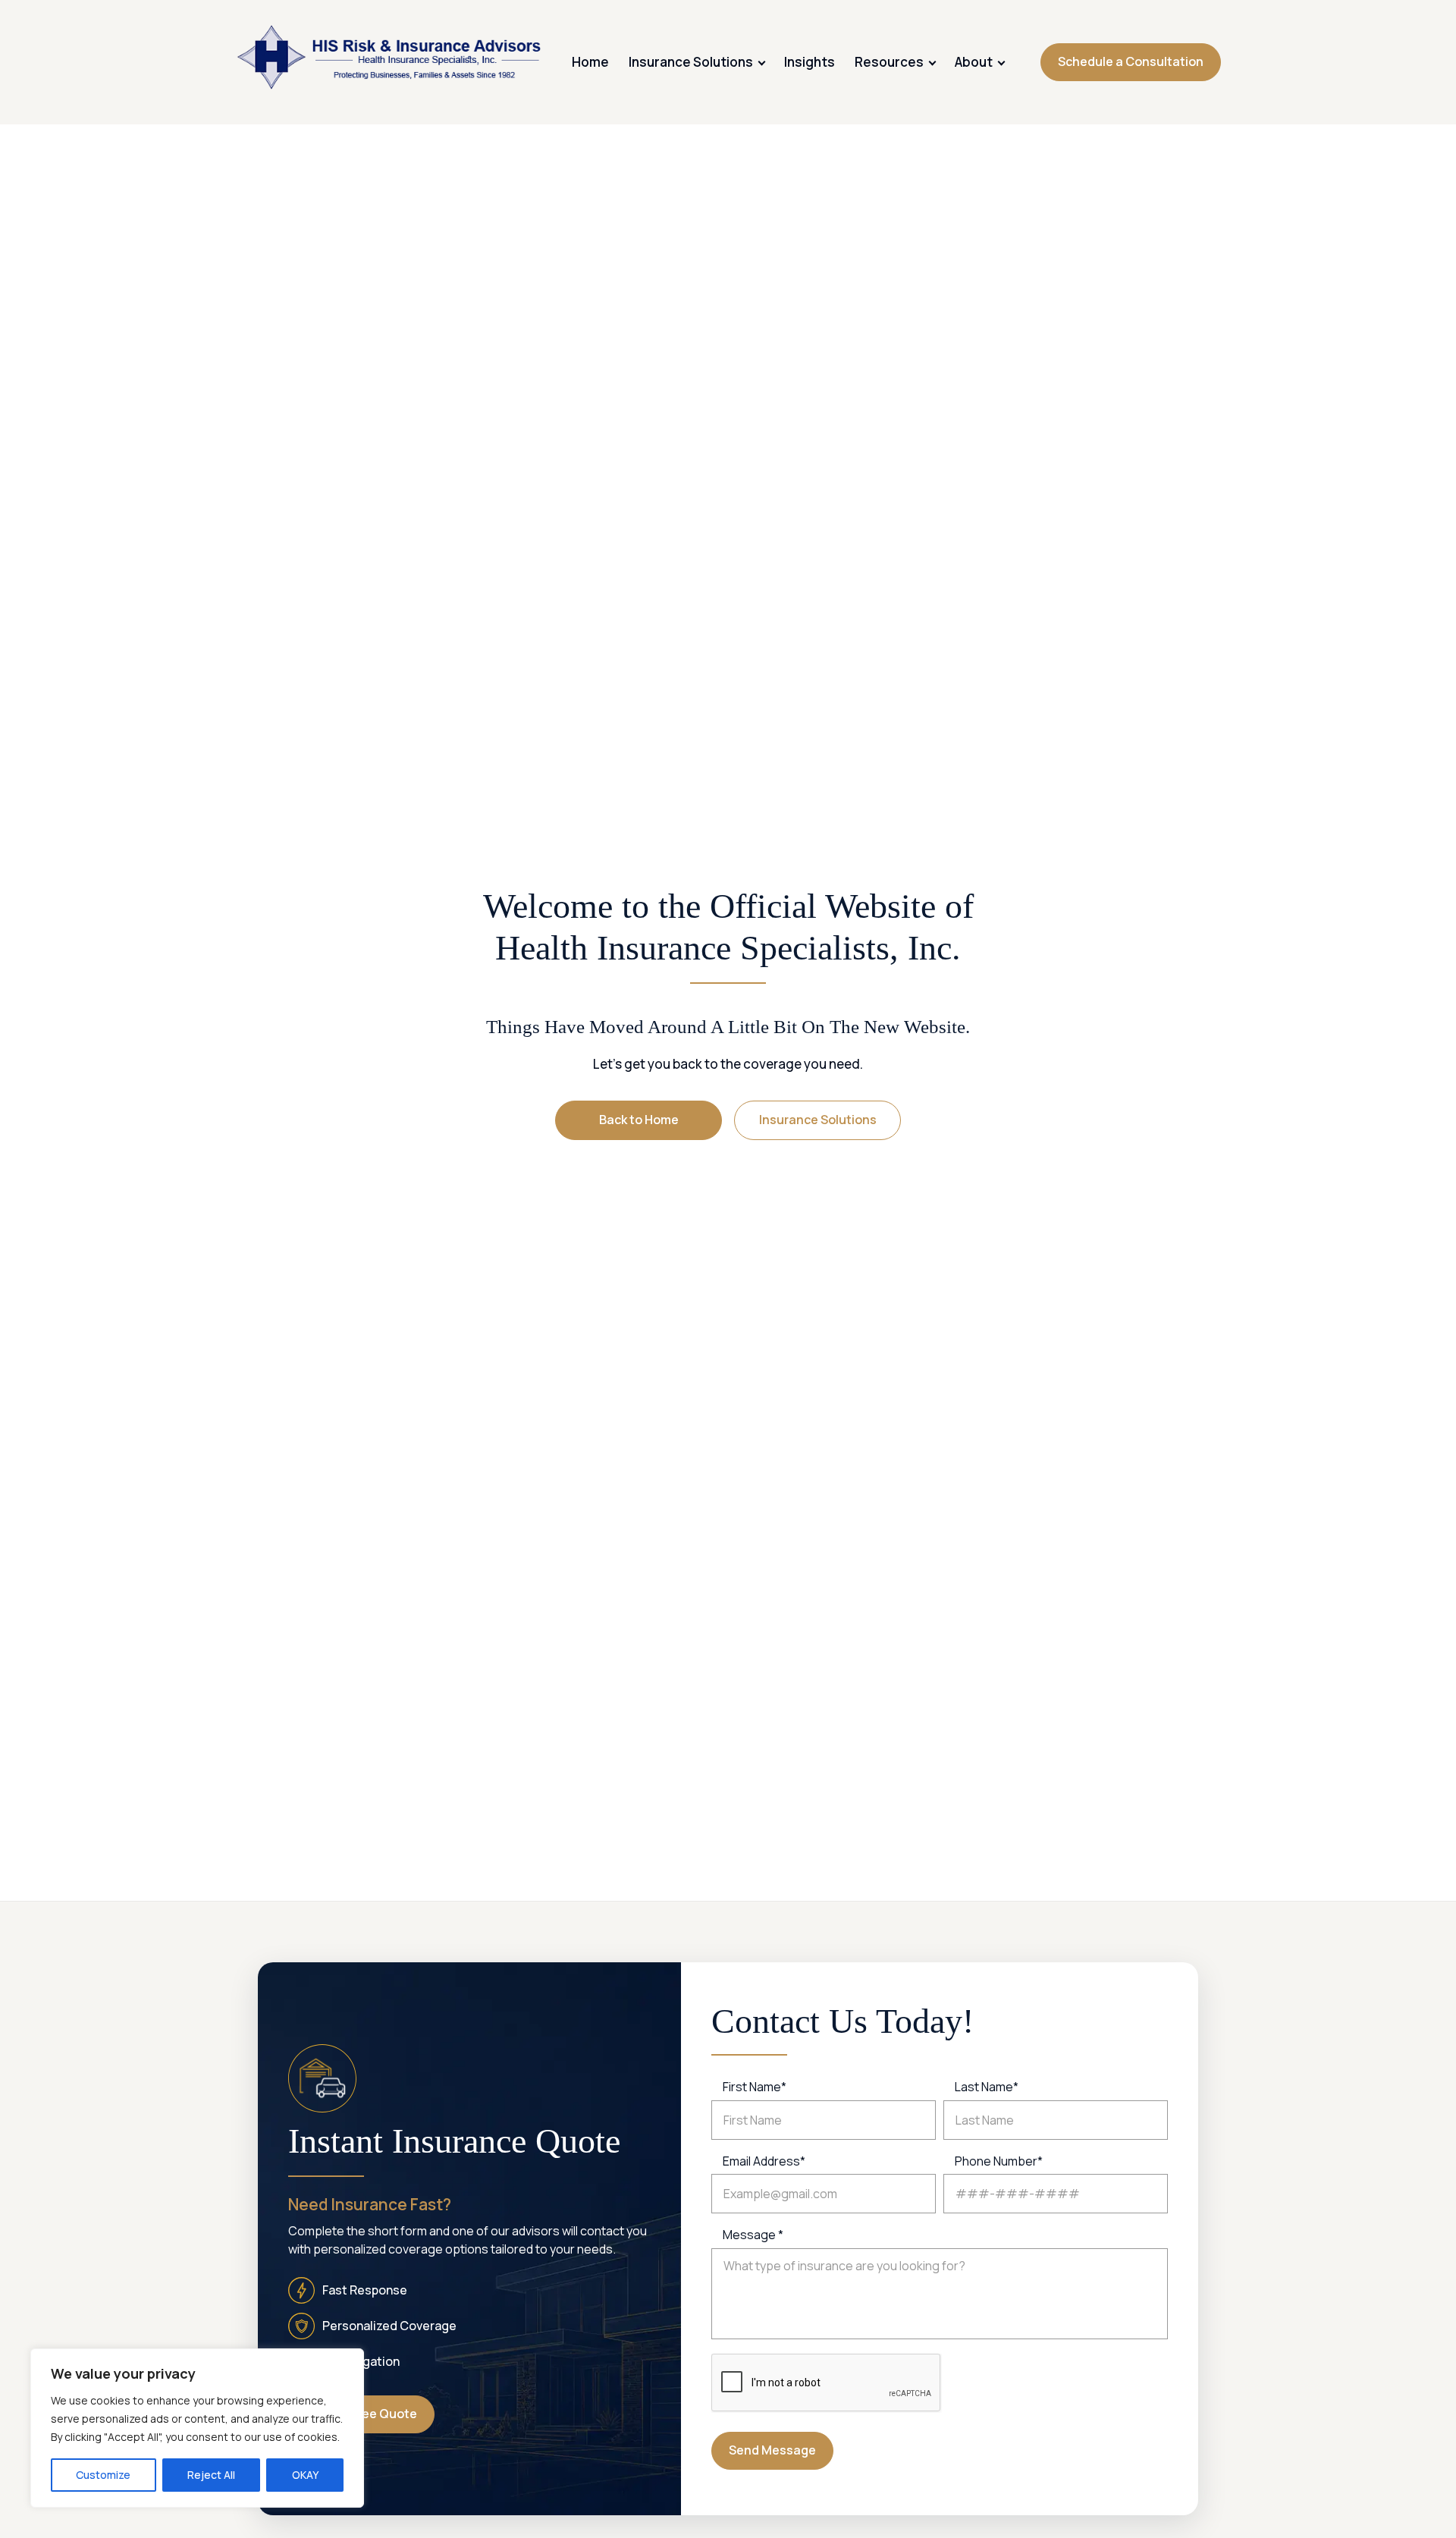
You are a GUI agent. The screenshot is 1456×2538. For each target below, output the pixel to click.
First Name (755, 2087)
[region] (197, 2428)
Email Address (764, 2161)
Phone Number (999, 2161)
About (974, 62)
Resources (889, 62)
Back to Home (639, 1120)
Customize (103, 2475)
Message (753, 2235)
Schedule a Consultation (1131, 61)
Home (590, 62)
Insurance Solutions (691, 62)
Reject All (211, 2475)
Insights (810, 62)
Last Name (987, 2087)
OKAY (305, 2475)
